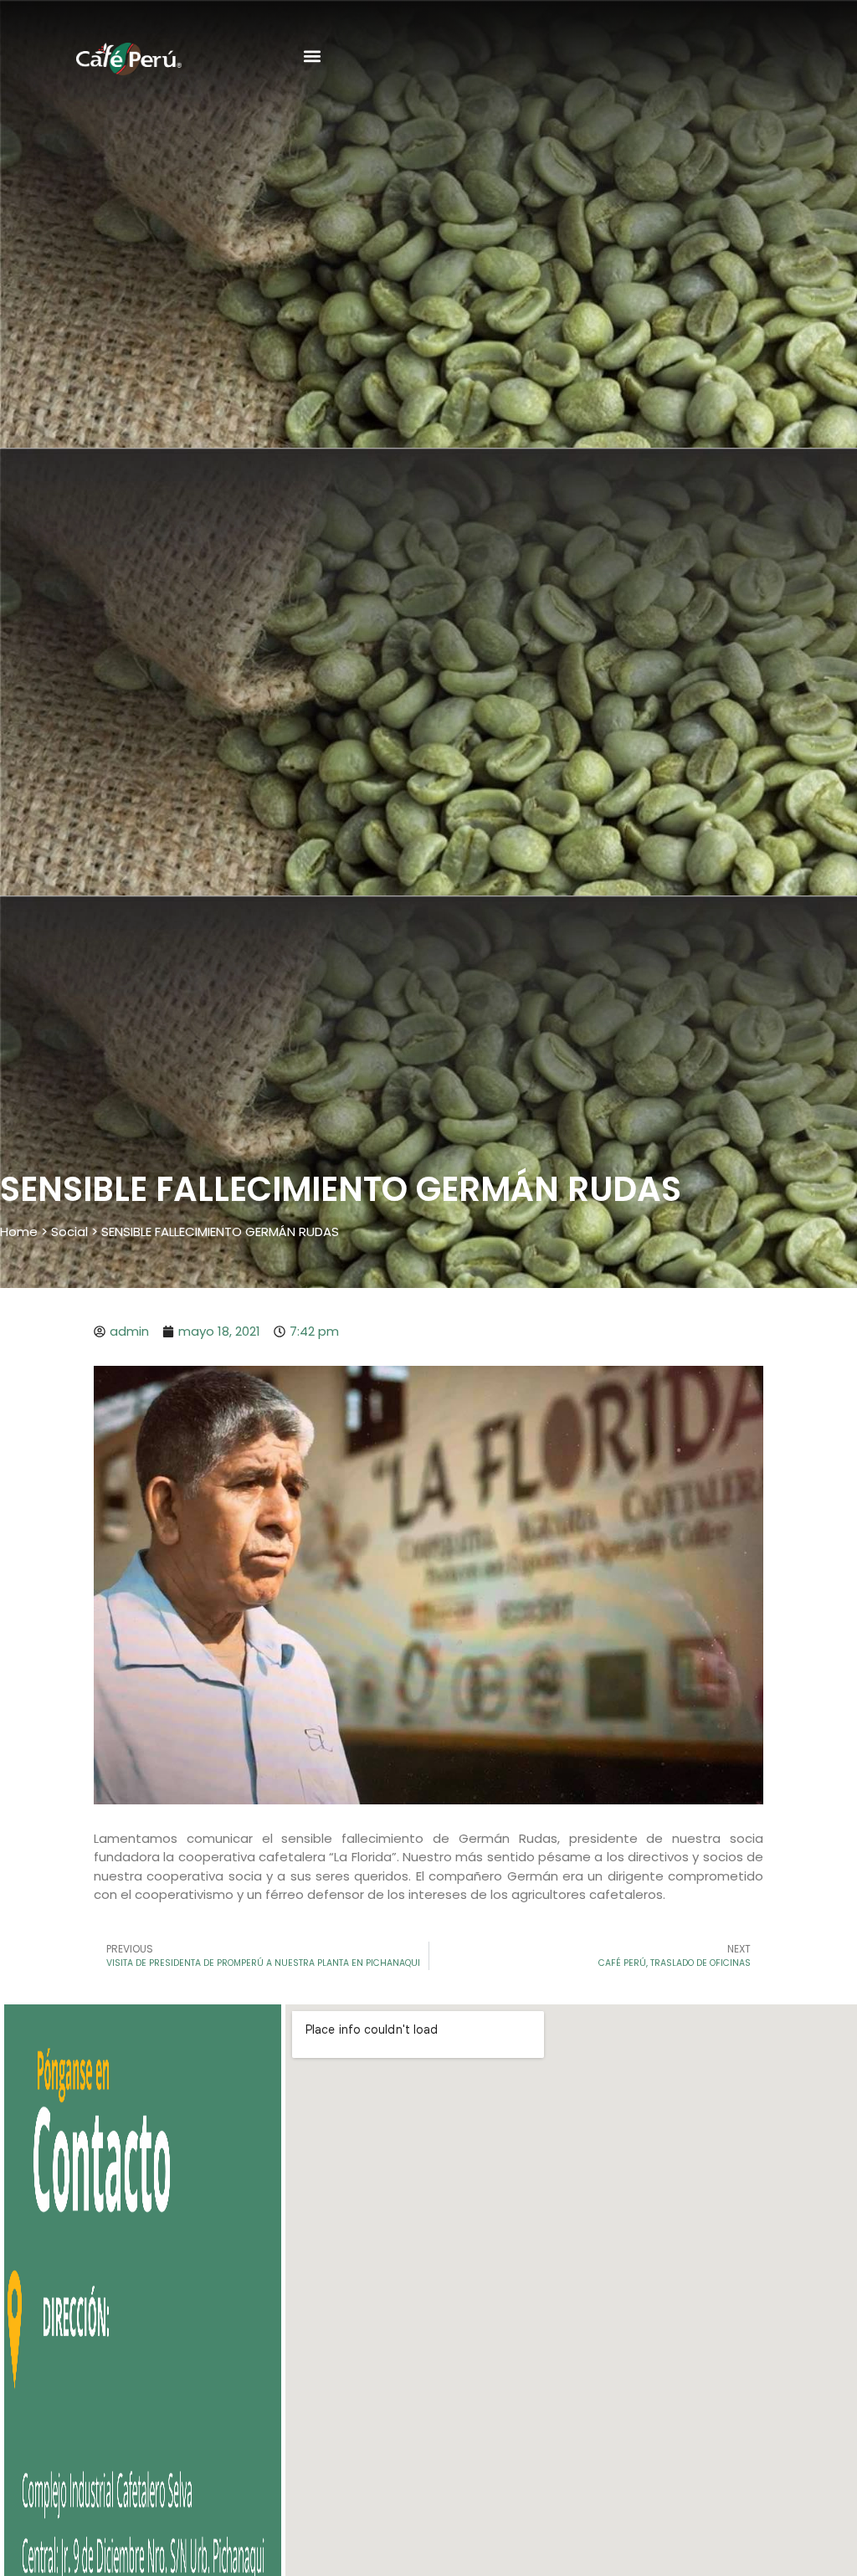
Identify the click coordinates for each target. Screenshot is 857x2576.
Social (69, 1232)
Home (19, 1232)
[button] (312, 56)
